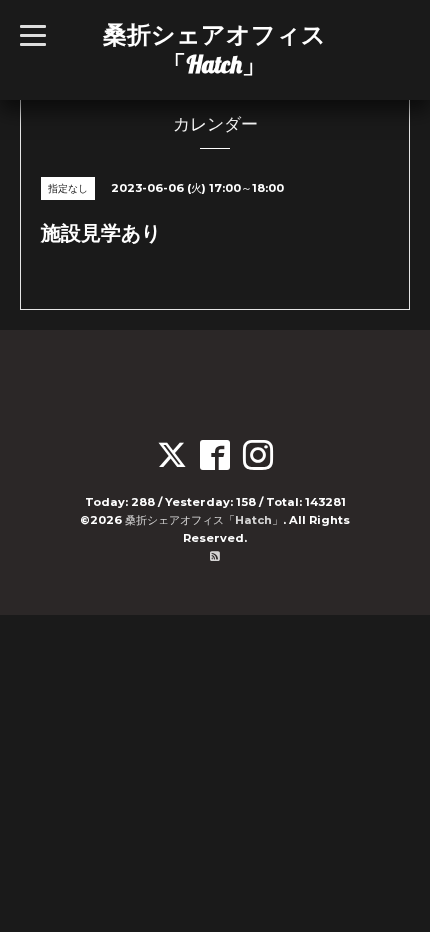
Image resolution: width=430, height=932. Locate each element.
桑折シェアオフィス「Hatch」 (214, 49)
